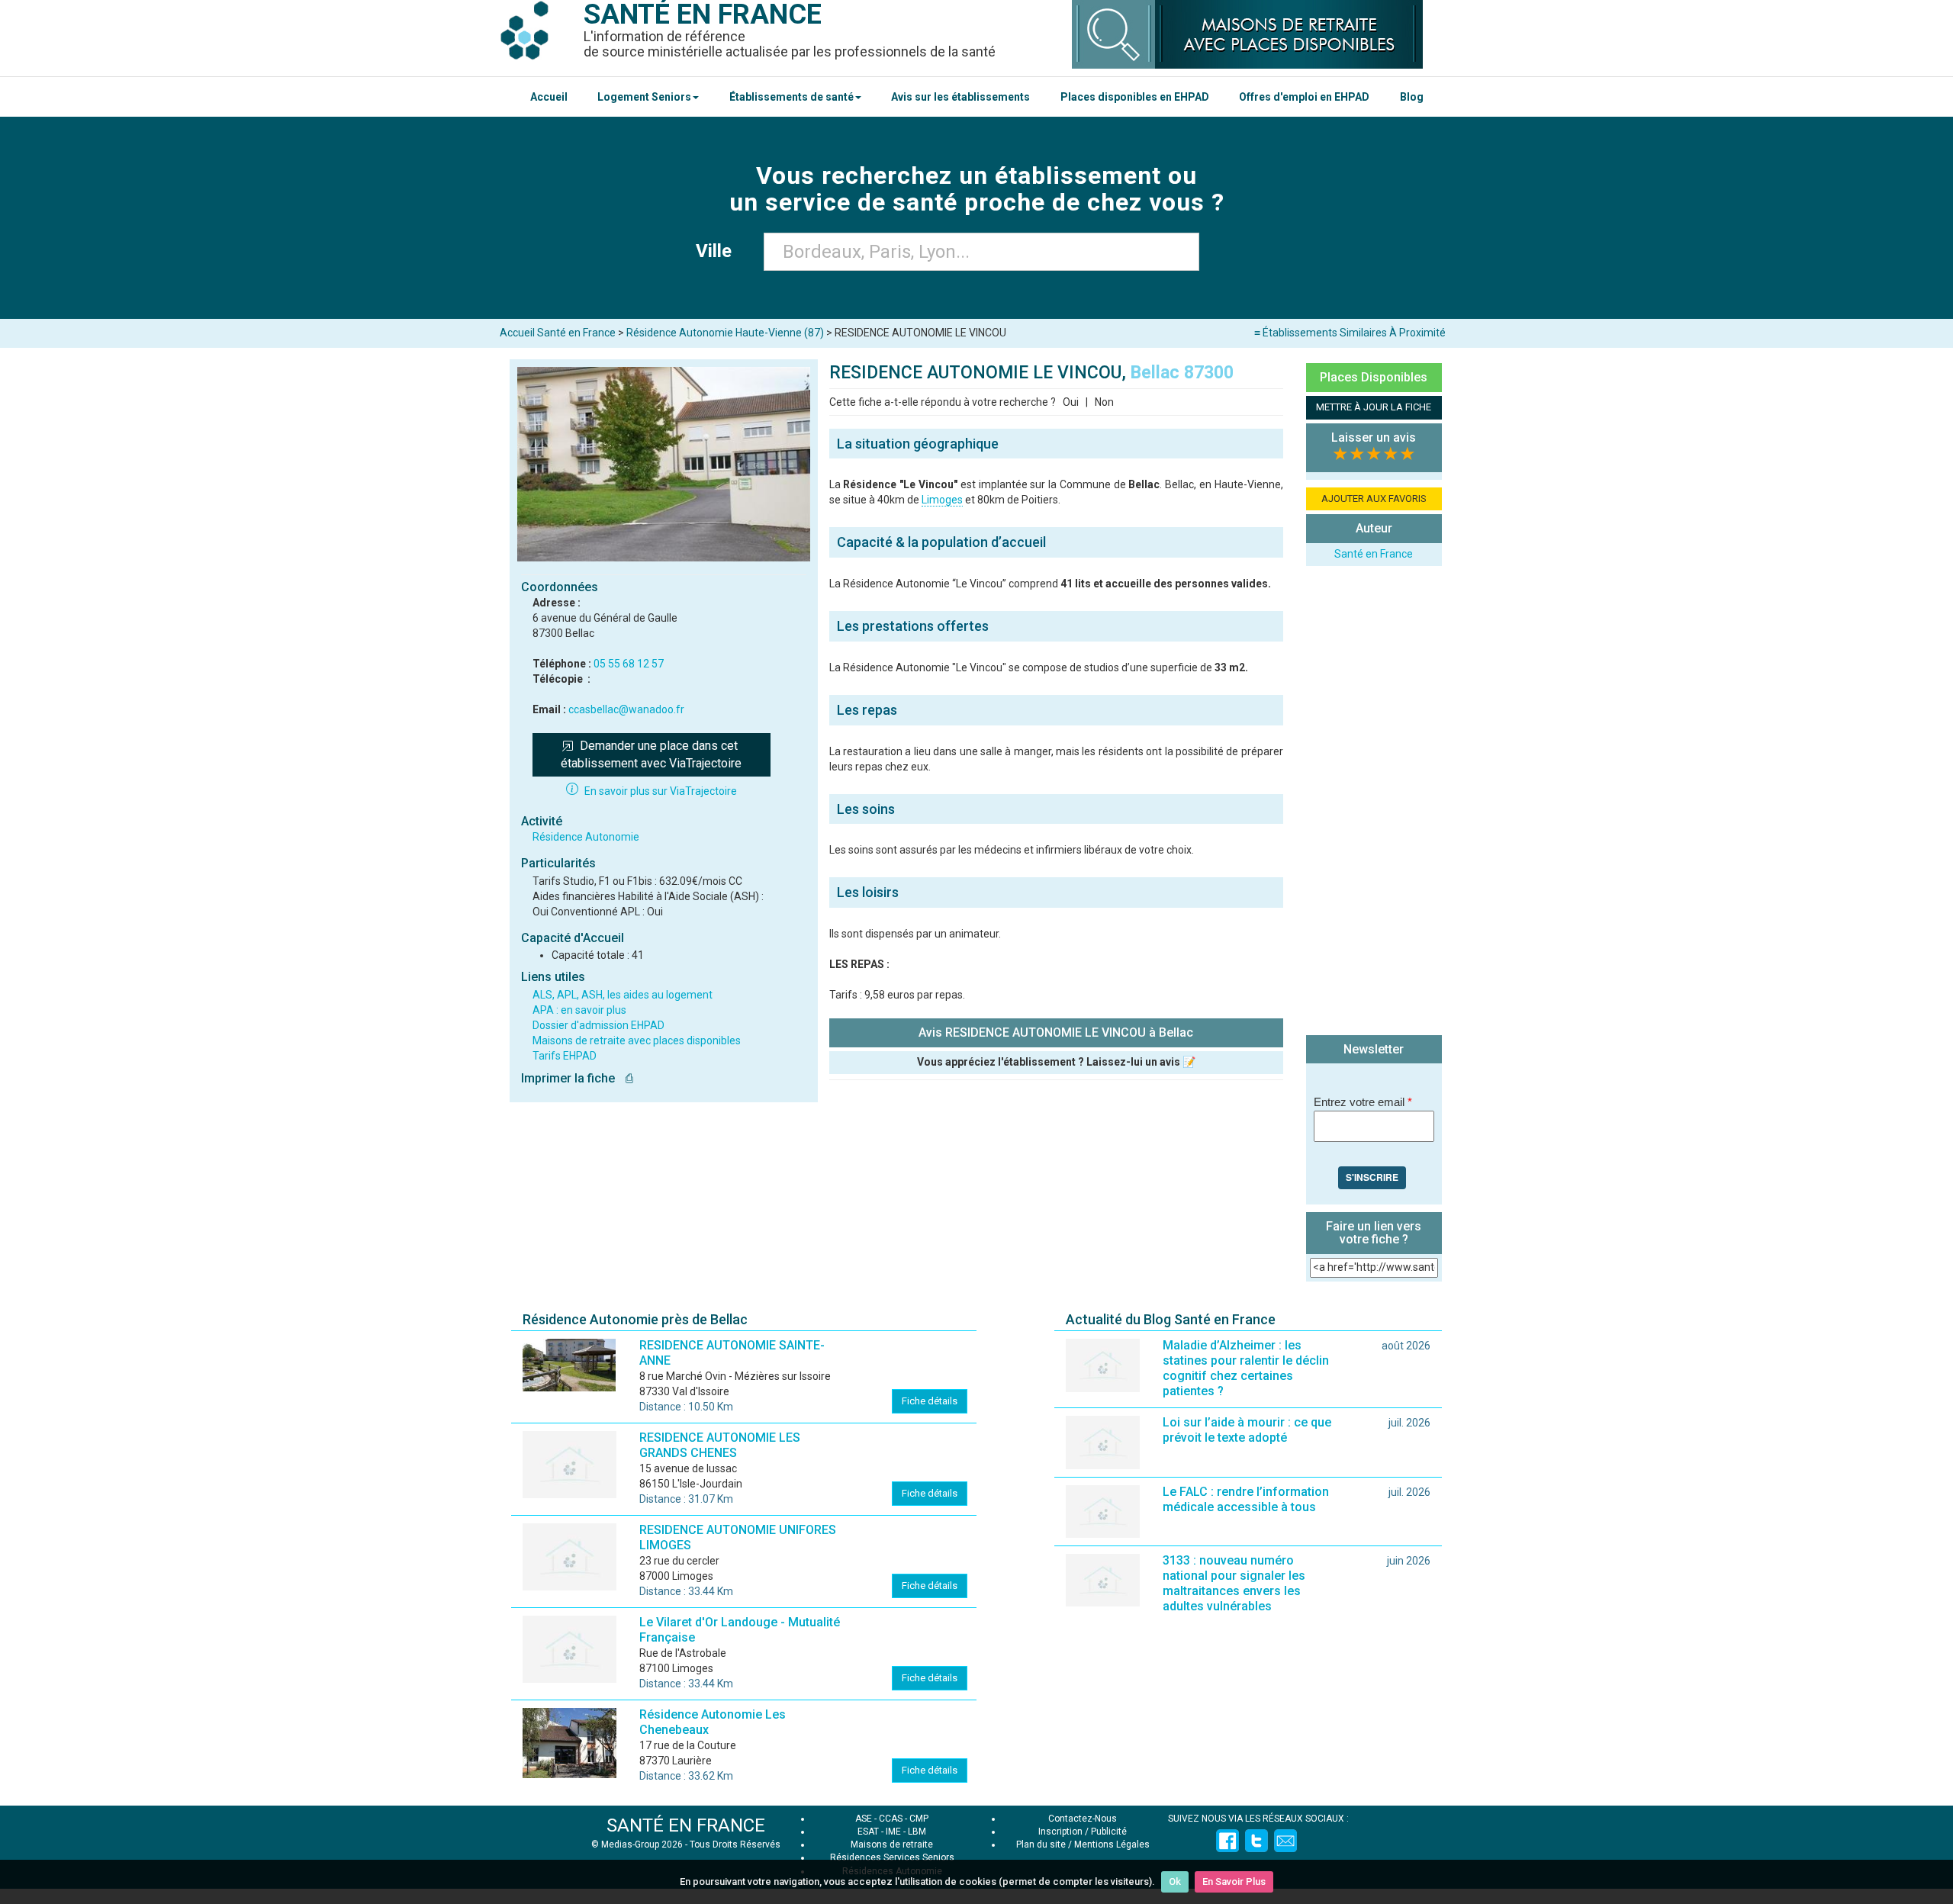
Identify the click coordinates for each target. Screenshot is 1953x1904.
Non (1104, 402)
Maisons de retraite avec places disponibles (637, 1040)
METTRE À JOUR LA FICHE (1374, 407)
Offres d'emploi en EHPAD (1304, 97)
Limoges (942, 500)
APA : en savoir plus (579, 1010)
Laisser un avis (1374, 437)
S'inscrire (1372, 1177)
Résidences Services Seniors (892, 1857)
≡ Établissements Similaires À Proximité (1350, 333)
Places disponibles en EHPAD (1135, 97)
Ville (718, 251)
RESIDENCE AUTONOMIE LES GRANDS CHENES (720, 1445)
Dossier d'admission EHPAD (598, 1025)
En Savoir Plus (1234, 1881)
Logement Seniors (644, 97)
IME (893, 1832)
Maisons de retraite (892, 1844)
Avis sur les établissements (960, 97)
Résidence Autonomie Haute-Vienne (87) (725, 333)
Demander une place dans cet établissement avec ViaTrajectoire (651, 754)
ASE (864, 1819)
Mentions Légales (1112, 1844)
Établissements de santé (791, 97)
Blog (1412, 97)
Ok (1175, 1881)
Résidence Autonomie (586, 837)
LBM (917, 1832)
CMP (919, 1819)
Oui (1071, 402)
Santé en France (1374, 554)
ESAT (868, 1832)
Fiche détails (930, 1401)
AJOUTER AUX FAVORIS (1374, 499)
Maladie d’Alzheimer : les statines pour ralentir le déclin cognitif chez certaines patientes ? (1246, 1368)
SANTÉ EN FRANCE (686, 1825)
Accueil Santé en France (558, 333)
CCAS (891, 1819)
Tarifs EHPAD (565, 1056)
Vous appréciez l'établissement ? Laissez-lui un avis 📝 (1056, 1062)
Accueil (549, 97)
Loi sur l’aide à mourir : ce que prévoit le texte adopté (1247, 1430)
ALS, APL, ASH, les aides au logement (623, 995)
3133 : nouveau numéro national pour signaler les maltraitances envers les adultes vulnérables (1234, 1583)
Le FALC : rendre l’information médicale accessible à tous (1246, 1499)
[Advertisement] (1374, 802)
